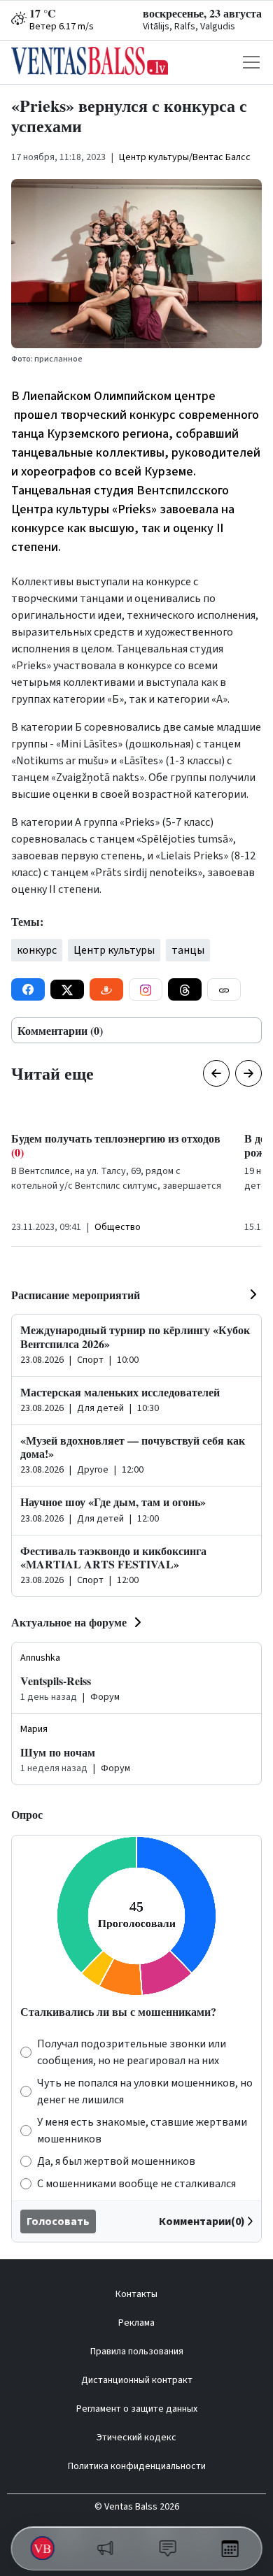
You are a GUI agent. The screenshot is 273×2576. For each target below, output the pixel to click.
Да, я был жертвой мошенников (116, 2161)
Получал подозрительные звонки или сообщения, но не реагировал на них (132, 2052)
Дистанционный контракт (137, 2380)
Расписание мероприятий (76, 1295)
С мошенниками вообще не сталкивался (136, 2184)
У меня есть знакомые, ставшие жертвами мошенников (142, 2131)
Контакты (136, 2294)
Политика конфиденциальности (137, 2466)
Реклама (136, 2323)
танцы (188, 950)
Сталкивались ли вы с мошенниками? (118, 2011)
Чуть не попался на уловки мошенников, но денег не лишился (145, 2091)
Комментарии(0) (202, 2221)
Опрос (27, 1814)
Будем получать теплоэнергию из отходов (116, 1145)
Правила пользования (137, 2352)
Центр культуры (114, 950)
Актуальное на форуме (69, 1622)
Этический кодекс (136, 2438)
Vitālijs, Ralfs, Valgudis (189, 27)
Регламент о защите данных (137, 2409)
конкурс (37, 950)
